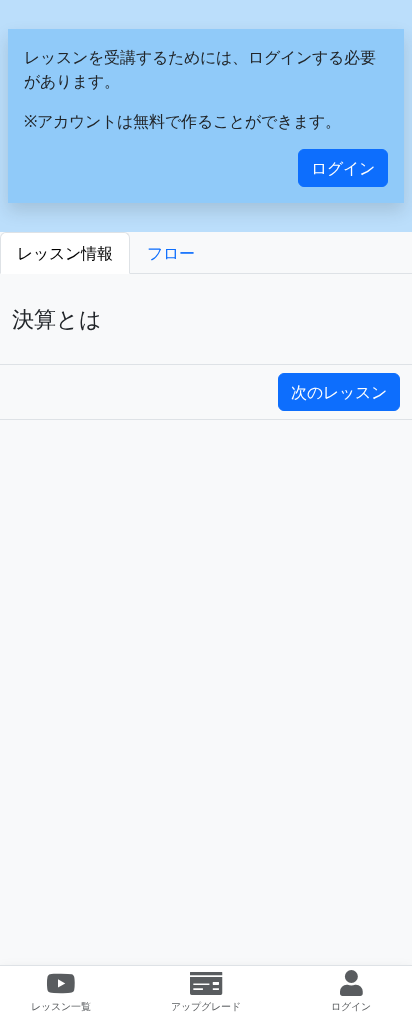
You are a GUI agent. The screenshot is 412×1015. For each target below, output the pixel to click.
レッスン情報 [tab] (65, 253)
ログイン (343, 168)
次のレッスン (339, 392)
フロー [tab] (171, 253)
